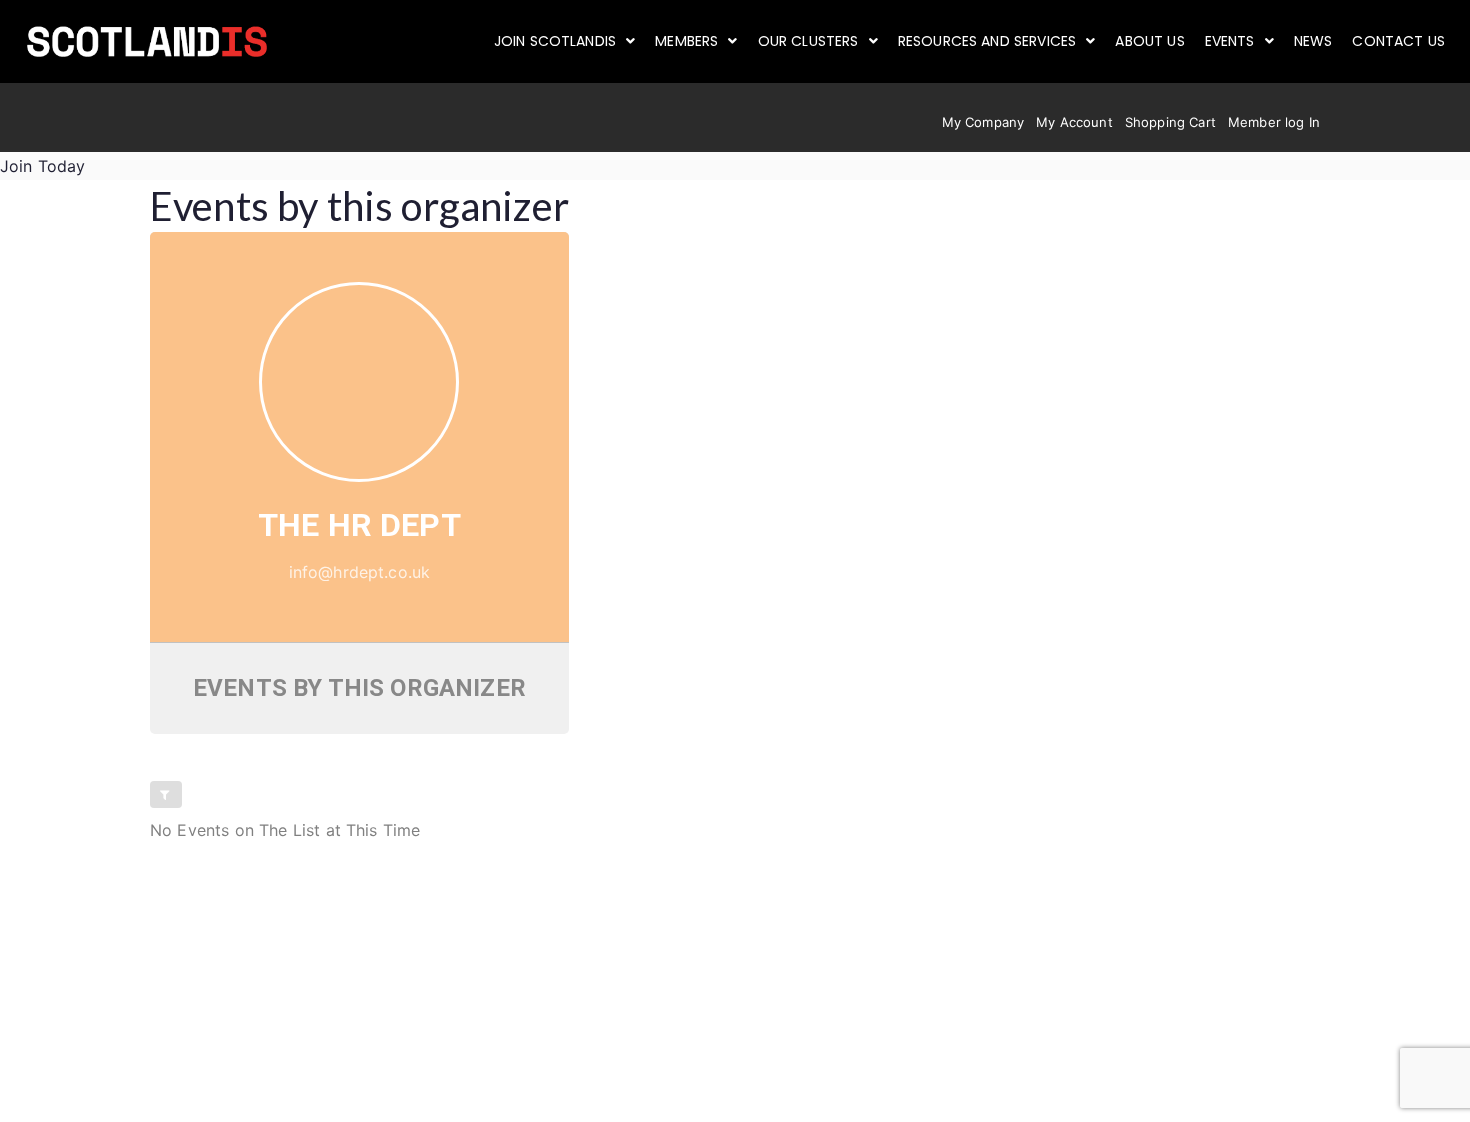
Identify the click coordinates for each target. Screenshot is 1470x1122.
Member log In (1274, 122)
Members (686, 41)
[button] (565, 41)
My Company (983, 122)
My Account (1074, 122)
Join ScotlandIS (555, 41)
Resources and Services (987, 41)
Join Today (43, 166)
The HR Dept (359, 525)
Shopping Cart (1170, 122)
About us (1149, 41)
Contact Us (1398, 41)
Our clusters (808, 41)
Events (1230, 41)
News (1313, 41)
